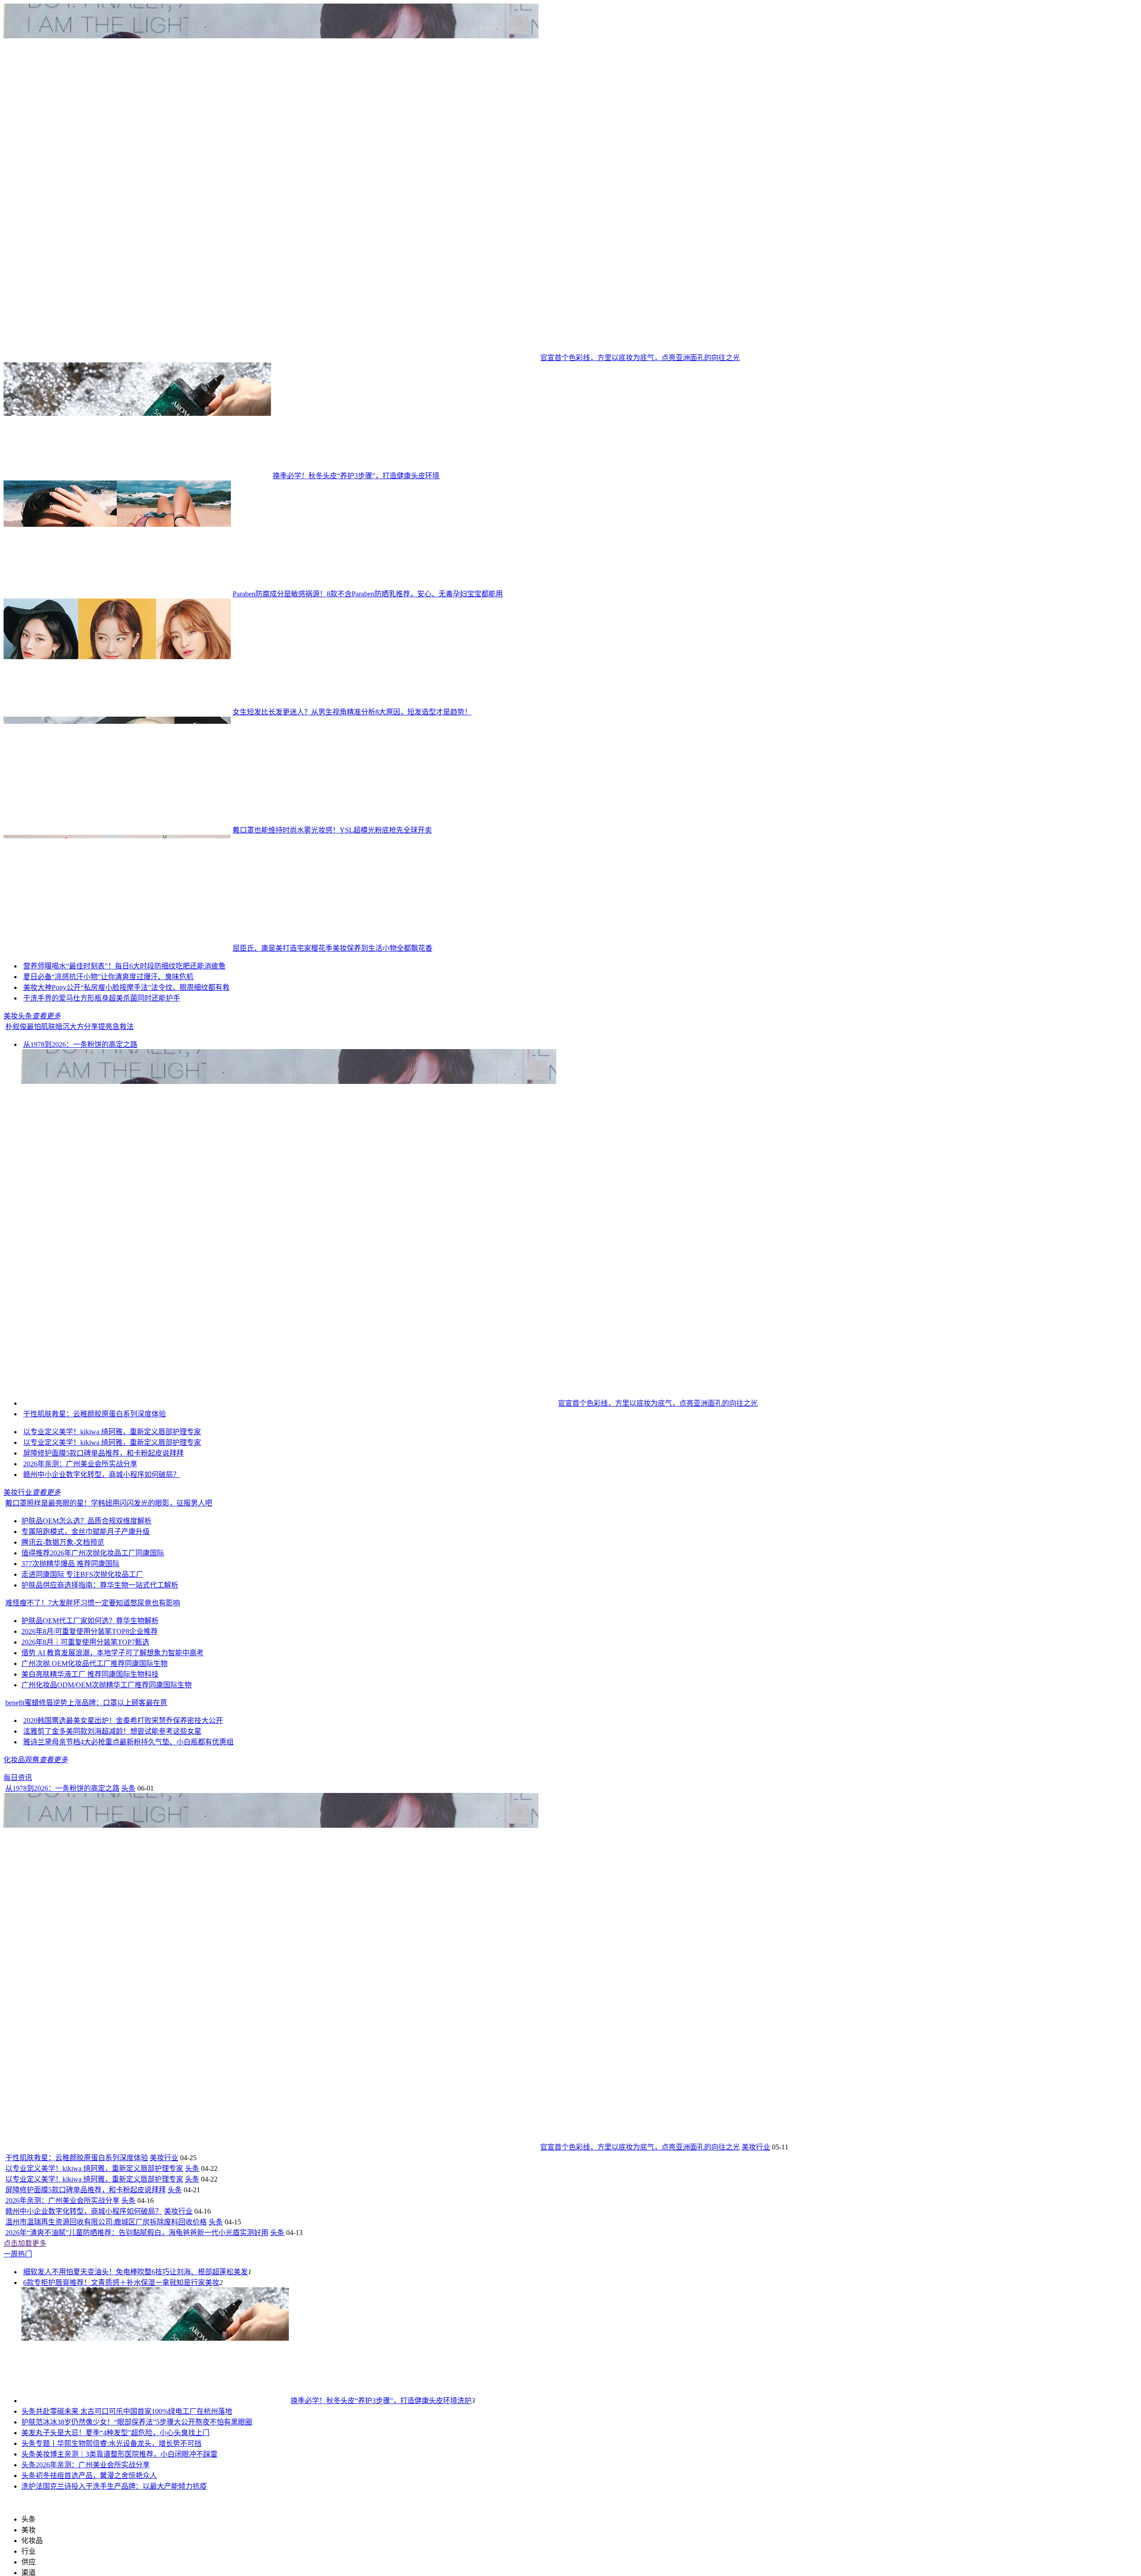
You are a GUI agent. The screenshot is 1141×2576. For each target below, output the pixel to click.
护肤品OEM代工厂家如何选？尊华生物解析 (90, 1812)
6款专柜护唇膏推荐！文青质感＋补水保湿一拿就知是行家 (114, 2474)
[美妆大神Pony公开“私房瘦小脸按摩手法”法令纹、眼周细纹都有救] (75, 1179)
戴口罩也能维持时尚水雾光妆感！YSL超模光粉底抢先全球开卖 (332, 830)
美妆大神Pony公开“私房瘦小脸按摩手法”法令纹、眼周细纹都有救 (233, 1179)
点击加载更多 (25, 2434)
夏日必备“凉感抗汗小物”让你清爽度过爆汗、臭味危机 (215, 1096)
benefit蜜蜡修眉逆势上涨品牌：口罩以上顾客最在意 (86, 1894)
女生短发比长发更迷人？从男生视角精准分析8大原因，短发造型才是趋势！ (352, 712)
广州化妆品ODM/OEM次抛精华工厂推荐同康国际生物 (107, 1876)
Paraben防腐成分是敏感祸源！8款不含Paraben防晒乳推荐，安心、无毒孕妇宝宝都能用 (368, 594)
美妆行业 (18, 1684)
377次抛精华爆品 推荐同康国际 (70, 1755)
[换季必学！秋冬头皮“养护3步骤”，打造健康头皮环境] (137, 476)
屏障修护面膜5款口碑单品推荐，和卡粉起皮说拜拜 (103, 1644)
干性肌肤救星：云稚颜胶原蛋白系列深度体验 (94, 1605)
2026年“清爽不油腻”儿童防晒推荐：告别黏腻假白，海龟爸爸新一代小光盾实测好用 (137, 2424)
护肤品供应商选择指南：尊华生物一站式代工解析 (100, 1776)
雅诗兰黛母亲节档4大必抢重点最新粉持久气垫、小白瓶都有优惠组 (128, 1933)
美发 (241, 2463)
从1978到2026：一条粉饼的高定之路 (80, 1236)
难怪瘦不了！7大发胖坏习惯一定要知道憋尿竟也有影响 (93, 1794)
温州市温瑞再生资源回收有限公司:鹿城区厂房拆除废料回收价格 (106, 2413)
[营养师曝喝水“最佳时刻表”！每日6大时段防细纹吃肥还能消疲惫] (70, 1014)
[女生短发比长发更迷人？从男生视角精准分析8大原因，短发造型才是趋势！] (117, 712)
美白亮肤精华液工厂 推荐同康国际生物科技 (90, 1865)
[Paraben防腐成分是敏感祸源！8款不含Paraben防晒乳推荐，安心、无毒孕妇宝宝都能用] (117, 594)
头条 (128, 1979)
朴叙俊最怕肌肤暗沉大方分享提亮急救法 (70, 1218)
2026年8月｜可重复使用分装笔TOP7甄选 (85, 1833)
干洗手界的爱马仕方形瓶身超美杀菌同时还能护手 (102, 1189)
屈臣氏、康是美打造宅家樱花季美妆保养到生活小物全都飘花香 (332, 948)
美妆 (212, 2474)
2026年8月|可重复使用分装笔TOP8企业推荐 (90, 1823)
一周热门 (18, 2445)
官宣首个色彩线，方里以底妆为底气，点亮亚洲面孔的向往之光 (640, 358)
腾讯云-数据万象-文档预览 (63, 1733)
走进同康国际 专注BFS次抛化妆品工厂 (82, 1766)
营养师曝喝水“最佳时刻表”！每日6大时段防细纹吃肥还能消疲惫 (222, 1014)
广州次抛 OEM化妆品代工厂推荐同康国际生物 (94, 1855)
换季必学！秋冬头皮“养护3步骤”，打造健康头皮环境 (356, 476)
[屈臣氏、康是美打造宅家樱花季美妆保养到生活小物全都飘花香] (117, 948)
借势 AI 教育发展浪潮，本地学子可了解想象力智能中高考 (113, 1844)
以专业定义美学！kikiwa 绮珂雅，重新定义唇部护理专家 (112, 1623)
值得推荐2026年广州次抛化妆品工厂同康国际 (93, 1744)
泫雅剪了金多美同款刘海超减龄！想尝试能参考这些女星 (112, 1922)
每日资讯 (18, 1969)
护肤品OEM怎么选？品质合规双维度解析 (86, 1712)
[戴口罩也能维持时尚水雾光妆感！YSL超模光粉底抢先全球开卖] (117, 830)
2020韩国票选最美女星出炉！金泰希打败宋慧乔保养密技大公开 (123, 1912)
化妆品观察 (21, 1951)
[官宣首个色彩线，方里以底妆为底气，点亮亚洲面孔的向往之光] (271, 358)
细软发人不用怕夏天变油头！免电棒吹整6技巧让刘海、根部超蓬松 (128, 2463)
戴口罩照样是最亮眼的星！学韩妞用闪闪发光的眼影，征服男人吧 (109, 1694)
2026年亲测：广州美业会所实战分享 (80, 1655)
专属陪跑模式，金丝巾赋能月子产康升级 (86, 1723)
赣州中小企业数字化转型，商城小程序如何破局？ (102, 1666)
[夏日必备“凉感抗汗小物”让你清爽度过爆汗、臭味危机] (75, 1096)
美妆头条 (18, 1207)
